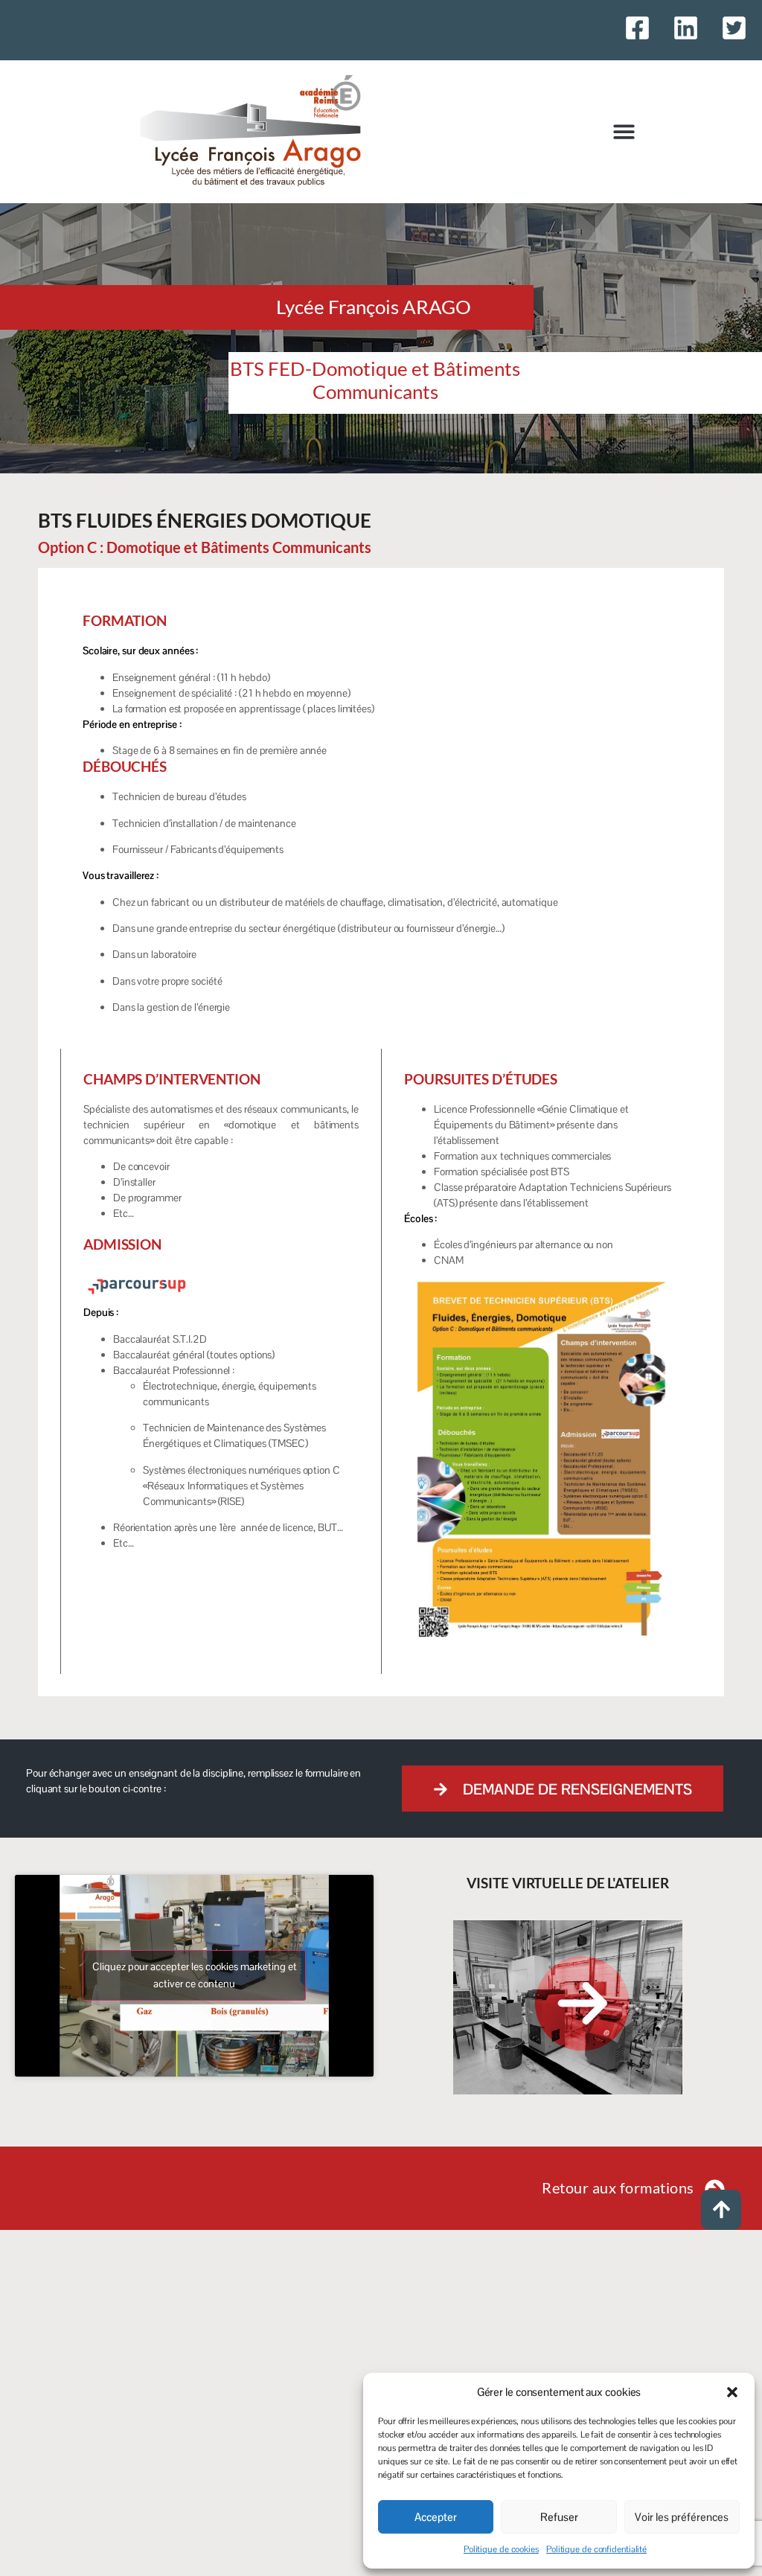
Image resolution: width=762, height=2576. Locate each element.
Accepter (436, 2517)
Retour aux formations (618, 2187)
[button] (732, 2392)
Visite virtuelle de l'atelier (567, 1883)
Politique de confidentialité (596, 2549)
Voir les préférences (682, 2517)
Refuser (559, 2517)
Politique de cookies (501, 2549)
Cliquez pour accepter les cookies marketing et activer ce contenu (195, 1975)
